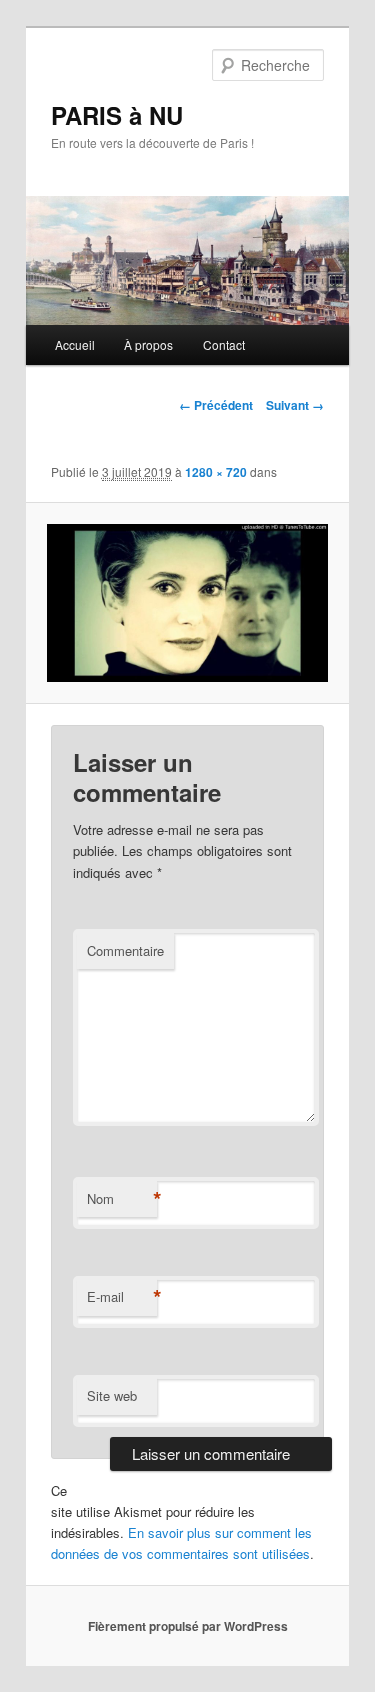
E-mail (122, 1297)
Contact (224, 344)
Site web (112, 1395)
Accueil (75, 344)
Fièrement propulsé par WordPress (188, 1626)
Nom (122, 1199)
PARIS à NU (117, 115)
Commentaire (125, 950)
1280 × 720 (216, 472)
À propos (148, 344)
